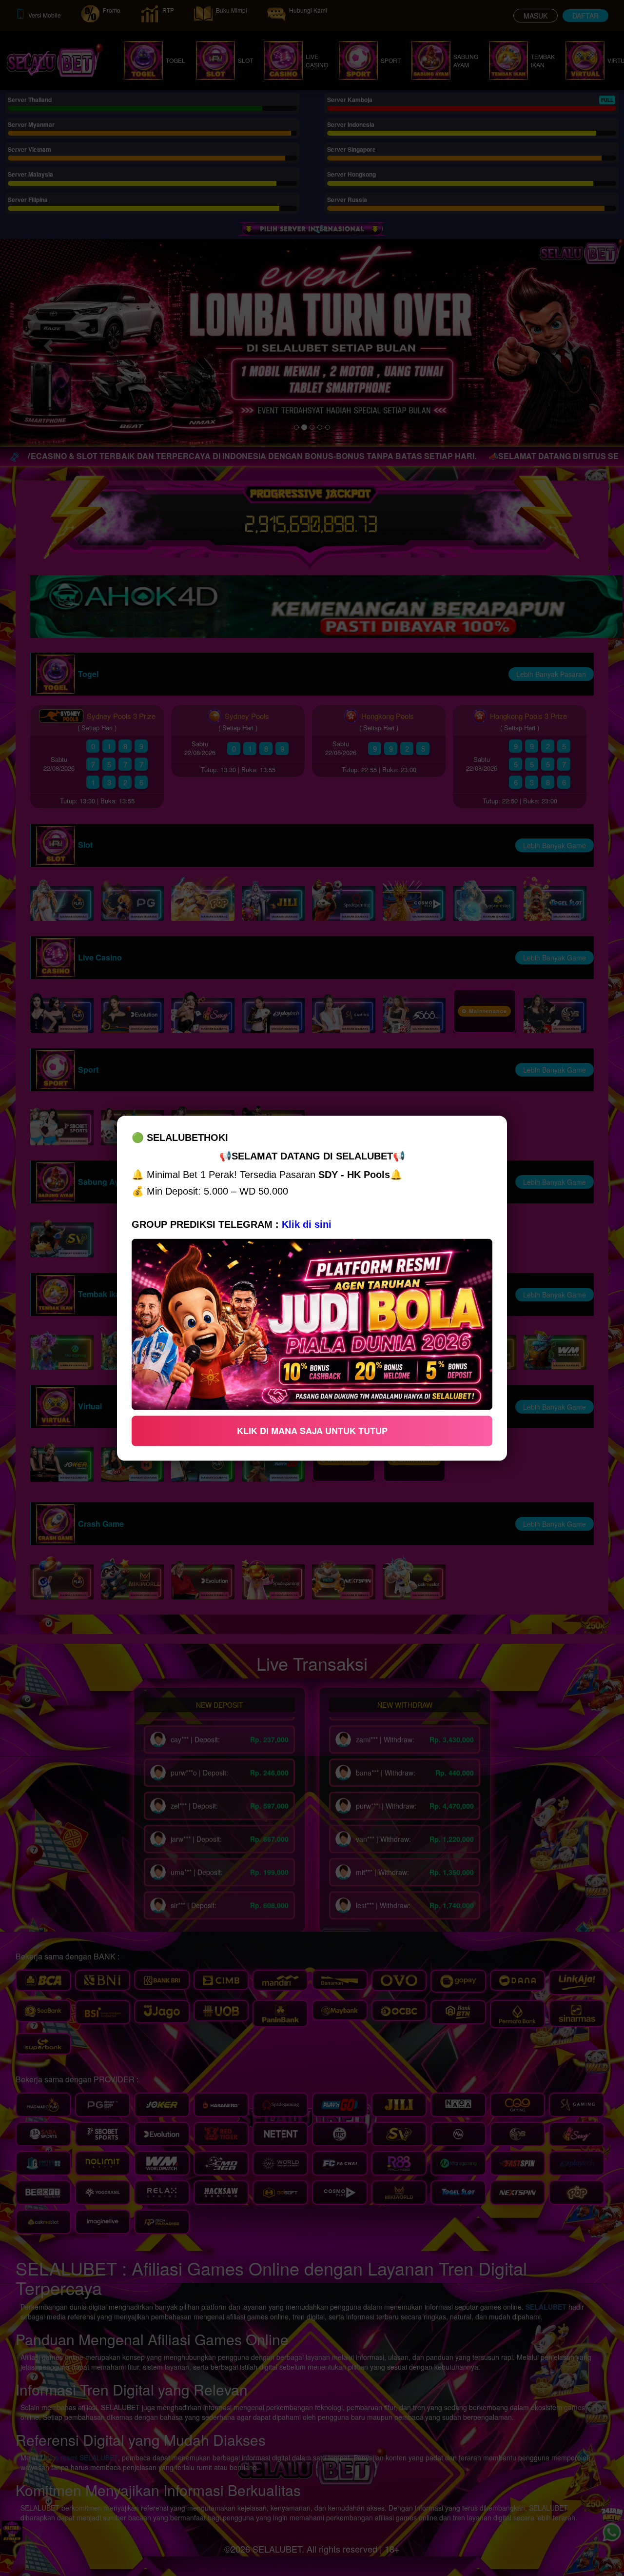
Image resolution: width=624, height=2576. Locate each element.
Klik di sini (307, 1224)
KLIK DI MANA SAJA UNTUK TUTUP (312, 1430)
